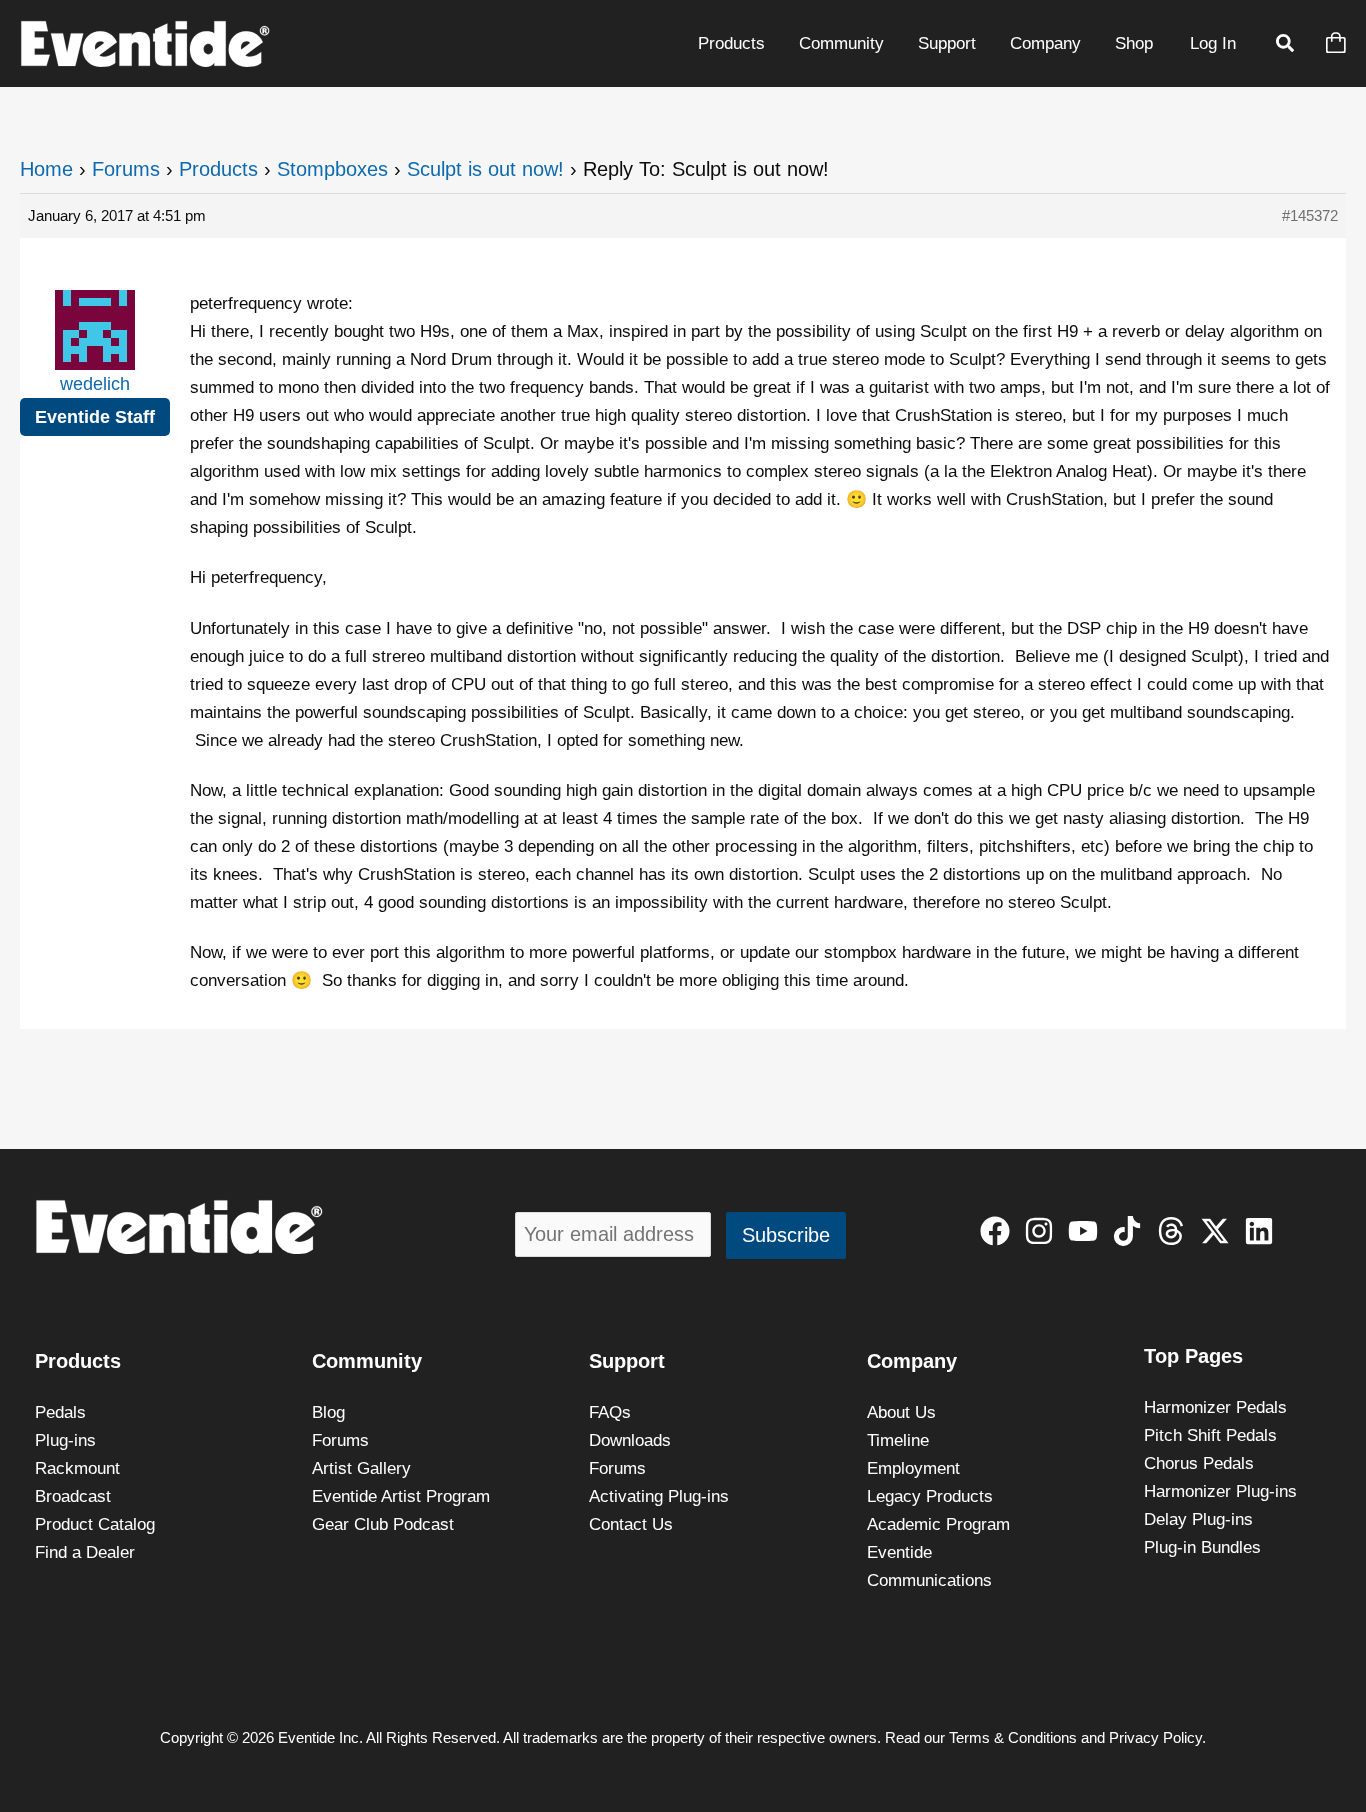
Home (46, 169)
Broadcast (73, 1496)
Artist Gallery (361, 1468)
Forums (126, 169)
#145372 (1310, 215)
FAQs (610, 1412)
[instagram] (1043, 1231)
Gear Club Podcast (383, 1524)
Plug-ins (65, 1440)
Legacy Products (930, 1496)
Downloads (630, 1440)
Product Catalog (95, 1524)
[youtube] (1087, 1231)
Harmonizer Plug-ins (1220, 1491)
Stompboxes (332, 169)
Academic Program (938, 1524)
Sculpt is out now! (485, 169)
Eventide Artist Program (401, 1496)
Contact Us (631, 1524)
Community (841, 43)
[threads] (1175, 1231)
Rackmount (77, 1468)
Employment (913, 1468)
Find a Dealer (85, 1552)
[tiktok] (1131, 1231)
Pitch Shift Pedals (1210, 1435)
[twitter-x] (1219, 1231)
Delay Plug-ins (1198, 1519)
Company (1045, 43)
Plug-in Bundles (1202, 1547)
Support (947, 43)
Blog (328, 1412)
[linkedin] (1263, 1231)
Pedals (60, 1412)
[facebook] (999, 1231)
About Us (901, 1412)
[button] (1286, 46)
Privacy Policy (1155, 1738)
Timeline (898, 1440)
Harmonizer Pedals (1215, 1407)
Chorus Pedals (1199, 1463)
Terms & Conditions (1013, 1738)
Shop (1134, 43)
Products (731, 43)
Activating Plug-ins (659, 1496)
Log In (1213, 43)
